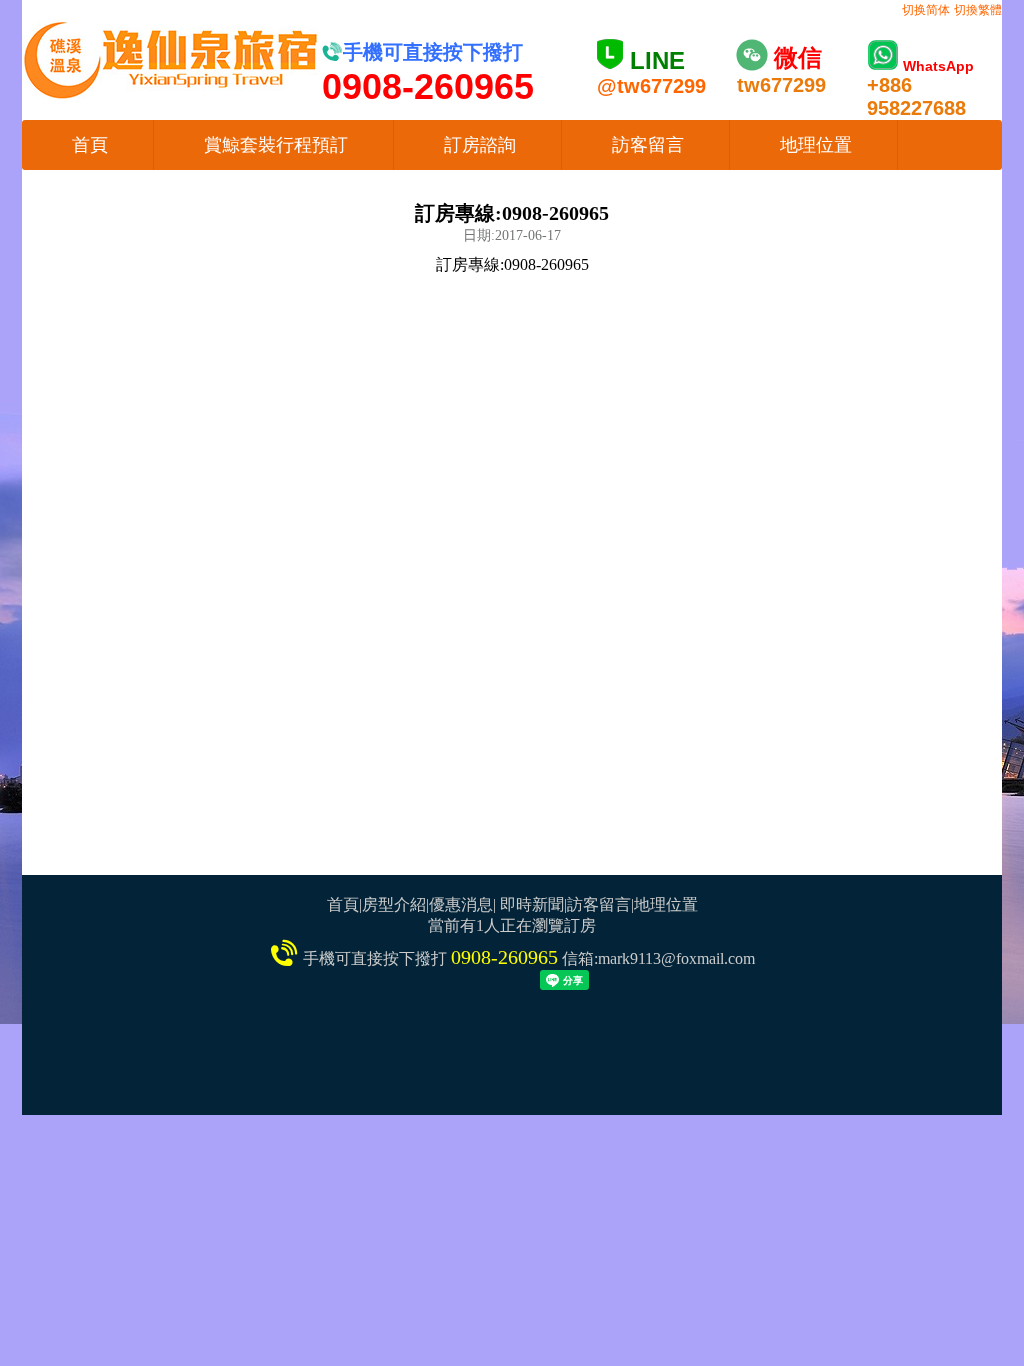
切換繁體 (978, 10)
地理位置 (816, 145)
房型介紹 (394, 904)
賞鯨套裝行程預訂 (276, 145)
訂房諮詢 (480, 145)
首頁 (90, 145)
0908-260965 (504, 957)
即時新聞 (532, 904)
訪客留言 (648, 145)
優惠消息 (461, 904)
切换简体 (926, 10)
